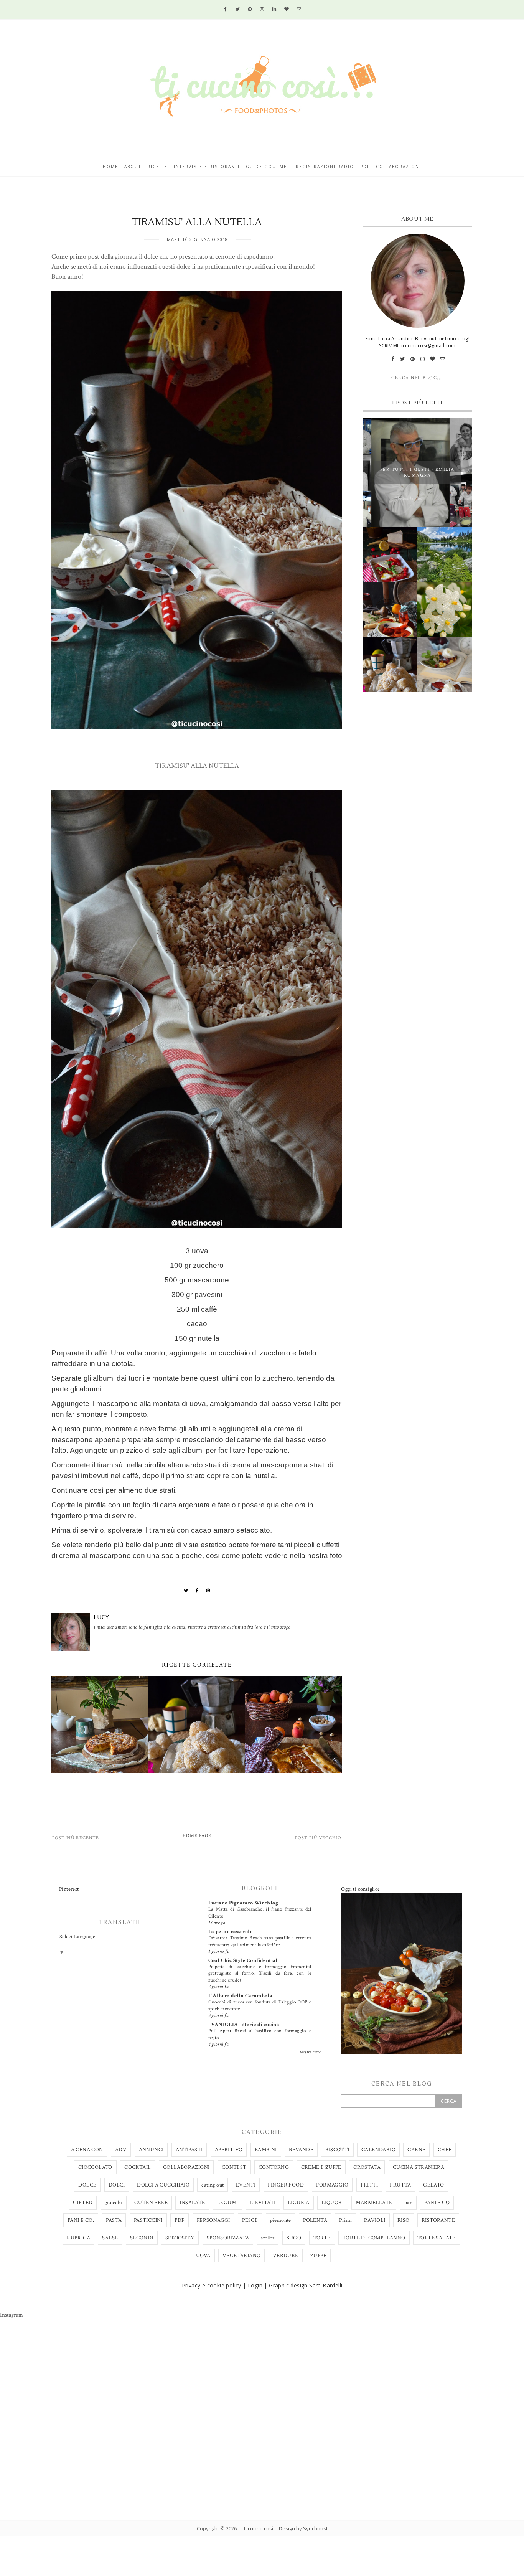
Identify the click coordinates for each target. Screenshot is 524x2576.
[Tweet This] (186, 1591)
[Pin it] (208, 1591)
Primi (345, 2220)
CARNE (416, 2150)
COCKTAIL (138, 2167)
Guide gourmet (268, 167)
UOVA (203, 2256)
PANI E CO (437, 2203)
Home (110, 167)
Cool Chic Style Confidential (243, 1960)
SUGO (294, 2238)
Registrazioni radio (325, 167)
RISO (404, 2220)
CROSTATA (367, 2167)
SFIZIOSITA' (180, 2238)
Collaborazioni (399, 167)
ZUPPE (318, 2256)
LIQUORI (333, 2203)
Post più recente (76, 1838)
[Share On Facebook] (197, 1591)
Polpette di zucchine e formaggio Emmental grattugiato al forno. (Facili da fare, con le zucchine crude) (260, 1973)
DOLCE (87, 2185)
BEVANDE (301, 2150)
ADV (121, 2150)
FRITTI (369, 2185)
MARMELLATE (374, 2203)
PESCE (250, 2220)
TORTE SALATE (437, 2238)
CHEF (445, 2150)
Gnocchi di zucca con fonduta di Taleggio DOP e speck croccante (260, 2005)
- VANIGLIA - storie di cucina (244, 2025)
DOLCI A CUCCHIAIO (163, 2185)
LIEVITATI (263, 2203)
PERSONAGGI (213, 2220)
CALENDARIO (378, 2150)
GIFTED (83, 2203)
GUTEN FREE (151, 2203)
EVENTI (246, 2185)
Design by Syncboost (303, 2528)
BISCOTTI (337, 2150)
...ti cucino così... (259, 2528)
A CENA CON (87, 2150)
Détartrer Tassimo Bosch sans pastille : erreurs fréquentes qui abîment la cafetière (260, 1941)
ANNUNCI (151, 2150)
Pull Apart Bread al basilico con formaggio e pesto (260, 2034)
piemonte (281, 2220)
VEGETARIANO (241, 2256)
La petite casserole (231, 1932)
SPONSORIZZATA (228, 2238)
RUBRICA (78, 2238)
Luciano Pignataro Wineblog (243, 1903)
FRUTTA (400, 2185)
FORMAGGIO (332, 2185)
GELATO (433, 2185)
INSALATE (192, 2203)
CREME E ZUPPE (321, 2167)
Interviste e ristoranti (207, 167)
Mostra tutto (310, 2052)
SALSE (110, 2238)
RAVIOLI (375, 2220)
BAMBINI (266, 2150)
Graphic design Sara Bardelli (306, 2285)
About (133, 167)
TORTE (322, 2238)
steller (268, 2238)
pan (408, 2203)
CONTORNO (274, 2167)
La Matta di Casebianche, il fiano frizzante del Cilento (260, 1912)
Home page (197, 1836)
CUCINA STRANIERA (419, 2167)
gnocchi (114, 2203)
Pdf (365, 167)
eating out (213, 2185)
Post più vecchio (318, 1838)
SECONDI (142, 2238)
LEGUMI (227, 2203)
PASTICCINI (148, 2220)
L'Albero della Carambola (241, 1996)
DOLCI (117, 2185)
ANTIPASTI (189, 2150)
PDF (180, 2220)
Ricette (157, 167)
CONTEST (234, 2167)
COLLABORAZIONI (186, 2167)
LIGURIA (299, 2203)
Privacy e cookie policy (212, 2285)
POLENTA (315, 2220)
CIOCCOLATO (95, 2167)
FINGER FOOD (286, 2185)
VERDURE (286, 2256)
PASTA (114, 2220)
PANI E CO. (81, 2220)
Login (255, 2285)
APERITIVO (229, 2150)
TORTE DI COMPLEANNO (374, 2238)
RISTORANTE (438, 2220)
